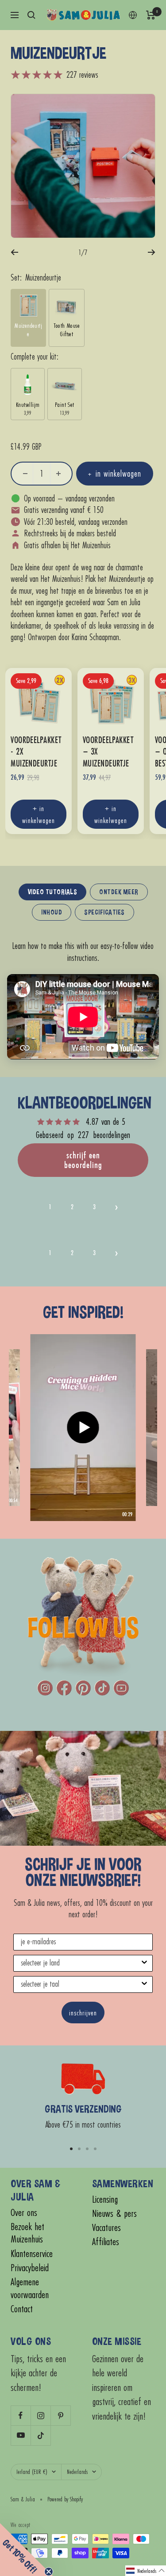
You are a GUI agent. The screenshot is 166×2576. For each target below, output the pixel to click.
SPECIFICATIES (104, 912)
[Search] (31, 15)
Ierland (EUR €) (32, 2472)
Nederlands (77, 2472)
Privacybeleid (30, 2268)
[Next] (152, 252)
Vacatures (106, 2228)
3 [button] (94, 1207)
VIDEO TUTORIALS (53, 892)
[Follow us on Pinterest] (60, 2415)
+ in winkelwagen (39, 814)
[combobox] (80, 1963)
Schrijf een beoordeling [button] (83, 1160)
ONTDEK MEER (119, 892)
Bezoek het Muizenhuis (27, 2233)
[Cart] (151, 15)
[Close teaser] (49, 2572)
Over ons (24, 2213)
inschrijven (83, 2013)
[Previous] (14, 252)
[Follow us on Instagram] (41, 2415)
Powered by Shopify (65, 2499)
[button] (116, 1207)
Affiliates (106, 2242)
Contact (22, 2309)
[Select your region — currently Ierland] (133, 15)
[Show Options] (144, 1963)
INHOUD (52, 912)
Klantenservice (32, 2254)
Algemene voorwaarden (30, 2288)
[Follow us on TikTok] (41, 2435)
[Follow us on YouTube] (21, 2435)
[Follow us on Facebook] (21, 2415)
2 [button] (72, 1207)
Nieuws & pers (114, 2214)
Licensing (105, 2199)
